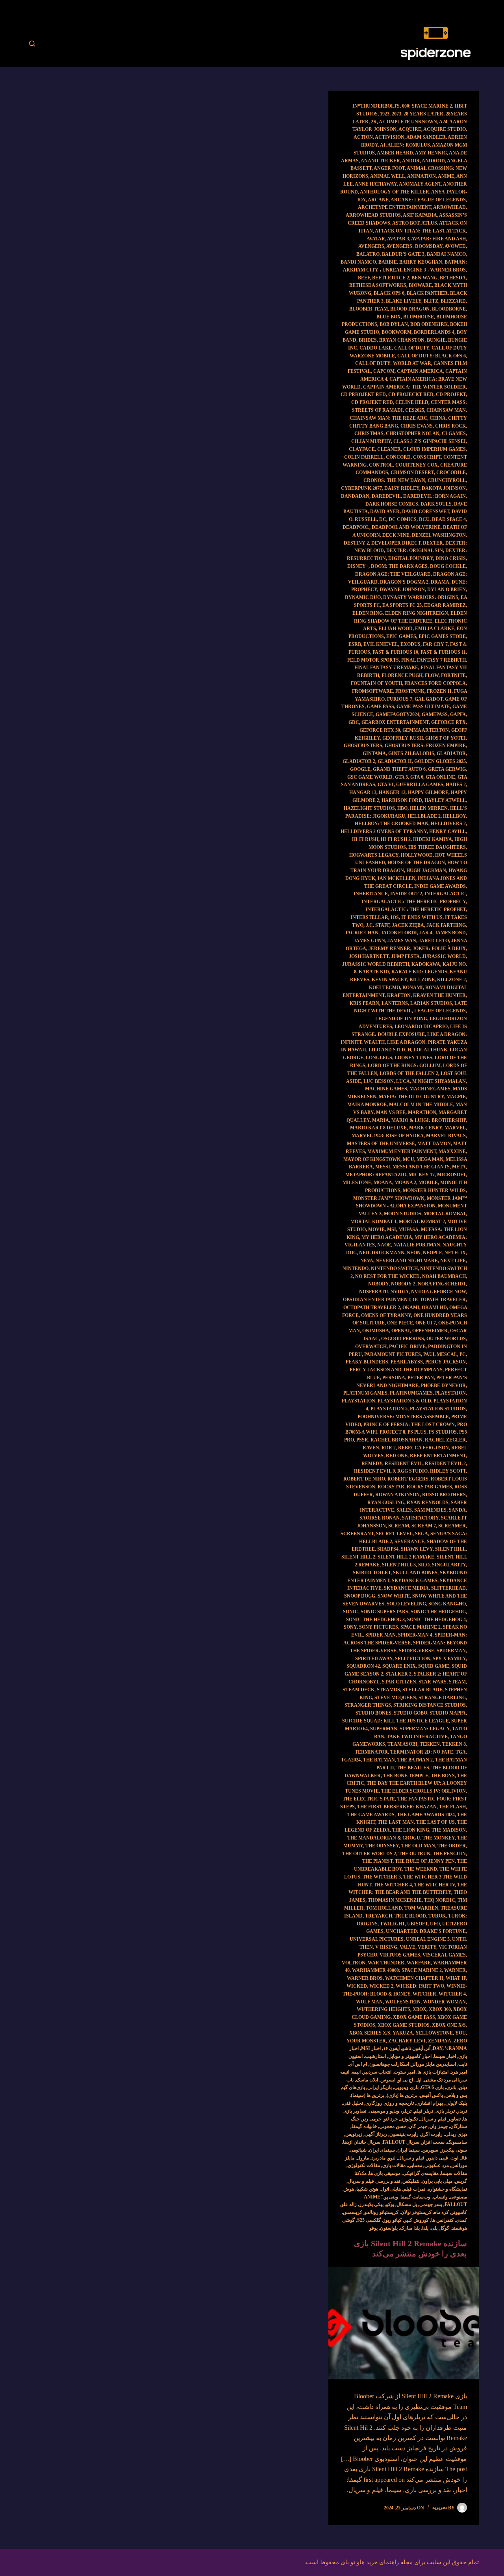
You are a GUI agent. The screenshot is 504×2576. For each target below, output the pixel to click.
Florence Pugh (402, 675)
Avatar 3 (398, 239)
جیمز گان (418, 2126)
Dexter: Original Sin (415, 551)
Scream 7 (424, 1526)
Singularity (449, 1565)
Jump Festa (405, 956)
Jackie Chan (362, 933)
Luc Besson (379, 1081)
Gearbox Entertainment (395, 722)
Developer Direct (396, 543)
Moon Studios (403, 1214)
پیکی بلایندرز (371, 2204)
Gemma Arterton (426, 730)
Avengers (371, 246)
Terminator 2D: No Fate (422, 1752)
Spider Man (381, 1635)
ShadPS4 (388, 1549)
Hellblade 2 (424, 816)
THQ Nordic (440, 1900)
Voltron (354, 1963)
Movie (376, 1229)
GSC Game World (370, 777)
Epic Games (401, 636)
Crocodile (451, 472)
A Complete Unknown (408, 122)
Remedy (372, 1464)
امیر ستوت (404, 2072)
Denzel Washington (439, 535)
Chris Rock (450, 426)
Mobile (428, 1183)
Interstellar (369, 917)
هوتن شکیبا (367, 2189)
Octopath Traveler (439, 1300)
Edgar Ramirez (445, 605)
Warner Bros (365, 1978)
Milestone (357, 1183)
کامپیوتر (459, 2212)
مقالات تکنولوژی (364, 2165)
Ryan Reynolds (428, 1503)
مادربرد (378, 2158)
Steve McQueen (395, 1698)
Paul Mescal (440, 1354)
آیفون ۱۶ (391, 2048)
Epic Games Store (442, 636)
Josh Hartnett (369, 956)
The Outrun (414, 1854)
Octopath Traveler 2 (372, 1308)
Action (363, 137)
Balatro (368, 254)
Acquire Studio (445, 129)
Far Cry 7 (435, 644)
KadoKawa (426, 964)
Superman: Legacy (425, 1729)
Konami (413, 988)
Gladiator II (395, 761)
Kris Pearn (364, 1003)
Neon (414, 1253)
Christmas (369, 433)
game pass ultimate (423, 707)
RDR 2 (389, 1448)
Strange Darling (442, 1698)
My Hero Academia (387, 1237)
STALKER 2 (398, 1674)
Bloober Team (369, 309)
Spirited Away (374, 1659)
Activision (390, 137)
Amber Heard (395, 153)
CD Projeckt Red (411, 394)
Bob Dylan (394, 324)
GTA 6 (417, 777)
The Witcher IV (435, 1885)
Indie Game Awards (440, 886)
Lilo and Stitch (390, 1050)
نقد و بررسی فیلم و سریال (374, 2181)
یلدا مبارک (410, 2228)
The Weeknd (421, 1869)
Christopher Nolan (413, 433)
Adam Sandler (426, 137)
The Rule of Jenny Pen (425, 1861)
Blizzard (453, 301)
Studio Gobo (410, 1713)
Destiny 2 (356, 543)
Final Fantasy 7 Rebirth (434, 660)
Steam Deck (359, 1690)
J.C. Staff (378, 925)
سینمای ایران (382, 2150)
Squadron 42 (363, 1666)
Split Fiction (413, 1659)
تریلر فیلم (423, 2111)
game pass (381, 707)
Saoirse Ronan (380, 1518)
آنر (428, 2048)
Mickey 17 (422, 1175)
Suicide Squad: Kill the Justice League (396, 1721)
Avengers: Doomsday (414, 246)
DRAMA (440, 582)
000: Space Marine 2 (427, 106)
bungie (436, 340)
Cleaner (389, 449)
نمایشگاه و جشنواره (447, 2189)
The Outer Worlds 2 (369, 1854)
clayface (362, 449)
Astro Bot (406, 223)
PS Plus (417, 1432)
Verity (427, 1947)
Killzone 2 (451, 980)
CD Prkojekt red (363, 394)
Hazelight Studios (369, 808)
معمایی (415, 2165)
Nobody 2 (403, 1284)
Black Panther (427, 293)
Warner (455, 1970)
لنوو (392, 2158)
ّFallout (456, 2204)
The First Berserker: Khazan (397, 1807)
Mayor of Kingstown (372, 1159)
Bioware (420, 285)
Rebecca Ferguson (423, 1448)
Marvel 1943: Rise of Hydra (388, 1136)
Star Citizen (399, 1682)
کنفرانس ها (442, 2220)
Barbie (388, 262)
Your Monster (366, 2041)
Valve (408, 1947)
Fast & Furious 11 (443, 652)
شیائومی (358, 2150)
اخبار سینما (445, 2056)
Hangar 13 (363, 792)
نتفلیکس (411, 2181)
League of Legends (440, 1011)
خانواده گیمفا (364, 2126)
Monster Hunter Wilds (434, 1190)
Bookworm (397, 332)
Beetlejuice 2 (391, 278)
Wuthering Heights (384, 2009)
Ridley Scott (448, 1471)
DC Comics (403, 519)
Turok (437, 1916)
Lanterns (395, 1003)
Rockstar (391, 1487)
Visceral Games (444, 1955)
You (460, 2033)
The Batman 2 (415, 1760)
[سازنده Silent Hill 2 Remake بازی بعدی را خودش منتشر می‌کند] (404, 2323)
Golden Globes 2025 (440, 761)
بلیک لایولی (456, 2103)
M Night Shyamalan (439, 1081)
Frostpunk (410, 691)
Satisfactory (420, 1518)
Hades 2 (456, 785)
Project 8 (392, 1432)
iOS (395, 917)
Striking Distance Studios (430, 1705)
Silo (424, 1565)
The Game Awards (371, 1815)
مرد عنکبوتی (437, 2165)
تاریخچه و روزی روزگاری (390, 2103)
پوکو (390, 2204)
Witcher (424, 1994)
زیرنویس (354, 2134)
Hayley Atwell (445, 800)
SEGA (422, 1534)
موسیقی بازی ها (385, 2173)
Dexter (433, 543)
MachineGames (430, 1089)
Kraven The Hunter (439, 995)
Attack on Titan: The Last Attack (420, 231)
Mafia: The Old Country (411, 1097)
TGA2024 (351, 1760)
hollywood (417, 855)
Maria (381, 1120)
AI (383, 145)
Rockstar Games (429, 1487)
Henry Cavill (447, 831)
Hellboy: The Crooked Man (392, 824)
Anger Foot (389, 168)
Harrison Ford (402, 800)
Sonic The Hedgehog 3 (375, 1620)
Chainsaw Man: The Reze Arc (388, 418)
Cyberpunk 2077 (361, 488)
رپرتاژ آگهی (376, 2134)
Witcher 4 (452, 1994)
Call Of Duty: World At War (393, 363)
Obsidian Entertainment (377, 1300)
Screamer (452, 1526)
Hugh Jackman (426, 870)
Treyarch (379, 1916)
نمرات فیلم (414, 2189)
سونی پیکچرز (454, 2150)
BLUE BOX (389, 317)
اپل (418, 2080)
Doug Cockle (448, 566)
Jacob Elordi (399, 933)
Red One (397, 1456)
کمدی (461, 2220)
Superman (384, 1729)
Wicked (357, 1986)
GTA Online (440, 777)
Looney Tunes (413, 1058)
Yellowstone (434, 2033)
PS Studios (443, 1432)
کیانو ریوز (392, 2220)
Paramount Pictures (393, 1354)
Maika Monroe (367, 1105)
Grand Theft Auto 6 (399, 769)
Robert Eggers (408, 1479)
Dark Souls (436, 504)
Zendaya (440, 2041)
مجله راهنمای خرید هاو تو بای (377, 2562)
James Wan (402, 941)
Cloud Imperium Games (435, 449)
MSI (392, 1229)
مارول (363, 2158)
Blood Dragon (410, 309)
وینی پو (391, 2197)
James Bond (450, 933)
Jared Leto (434, 941)
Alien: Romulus (409, 145)
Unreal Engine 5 (428, 1939)
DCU (424, 519)
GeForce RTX (448, 722)
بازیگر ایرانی (380, 2087)
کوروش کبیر (416, 2220)
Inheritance (371, 894)
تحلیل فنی (353, 2103)
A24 (443, 122)
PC (463, 1354)
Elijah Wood (396, 629)
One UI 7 (426, 1323)
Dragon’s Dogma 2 (404, 582)
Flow (432, 675)
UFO (435, 1924)
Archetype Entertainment (395, 207)
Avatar (376, 239)
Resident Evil (404, 1464)
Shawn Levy (417, 1549)
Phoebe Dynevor (443, 1386)
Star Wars (433, 1682)
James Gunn (369, 941)
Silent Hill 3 (399, 1565)
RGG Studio (412, 1471)
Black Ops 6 (389, 293)
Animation (422, 176)
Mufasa (409, 1229)
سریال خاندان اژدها (362, 2142)
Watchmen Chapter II (414, 1978)
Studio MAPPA (448, 1713)
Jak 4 (426, 933)
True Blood (410, 1916)
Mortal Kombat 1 (373, 1222)
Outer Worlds (446, 1339)
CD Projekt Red (372, 402)
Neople (433, 1253)
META (459, 1167)
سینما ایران (409, 2150)
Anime (446, 176)
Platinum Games (365, 1393)
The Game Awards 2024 (426, 1815)
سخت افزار (433, 2142)
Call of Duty (412, 348)
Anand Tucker (380, 161)
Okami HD (434, 1308)
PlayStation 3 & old (404, 1401)
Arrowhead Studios (373, 215)
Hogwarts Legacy (374, 855)
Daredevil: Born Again (435, 496)
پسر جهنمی (431, 2204)
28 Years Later (423, 114)
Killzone (422, 980)
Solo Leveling (406, 1604)
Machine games (386, 1089)
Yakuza (403, 2033)
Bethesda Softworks (378, 285)
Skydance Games (415, 1581)
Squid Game (434, 1666)
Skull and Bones (415, 1573)
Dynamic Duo (363, 597)
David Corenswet (426, 511)
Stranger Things (368, 1705)
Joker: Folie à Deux (439, 949)
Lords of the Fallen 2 (409, 1073)
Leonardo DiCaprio (421, 1027)
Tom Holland (384, 1908)
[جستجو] (32, 44)
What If (456, 1978)
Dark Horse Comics (392, 504)
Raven (371, 1448)
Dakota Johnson (444, 488)
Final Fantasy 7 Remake (386, 668)
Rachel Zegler (445, 1440)
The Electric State (369, 1799)
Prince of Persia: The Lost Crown (409, 1425)
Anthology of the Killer (395, 192)
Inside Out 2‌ (406, 894)
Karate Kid (374, 972)
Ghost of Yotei (446, 738)
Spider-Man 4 (415, 1635)
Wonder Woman (444, 2002)
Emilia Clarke (435, 629)
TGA (461, 1752)
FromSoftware (372, 691)
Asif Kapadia (420, 215)
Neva (367, 1261)
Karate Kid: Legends (419, 972)
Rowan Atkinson (397, 1495)
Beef (364, 278)
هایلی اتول (391, 2189)
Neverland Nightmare (407, 1261)
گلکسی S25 (369, 2220)
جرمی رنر (372, 2119)
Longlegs (379, 1058)
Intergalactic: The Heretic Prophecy (414, 902)
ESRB (355, 644)
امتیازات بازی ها (433, 2072)
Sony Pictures (379, 1627)
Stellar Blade (422, 1690)
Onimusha (376, 1331)
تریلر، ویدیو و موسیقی (390, 2111)
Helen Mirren (429, 808)
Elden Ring (368, 613)
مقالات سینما (454, 2173)
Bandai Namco (446, 254)
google (360, 769)
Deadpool (356, 527)
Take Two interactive (417, 1737)
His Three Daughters (437, 847)
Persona (394, 1378)
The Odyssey (382, 1846)
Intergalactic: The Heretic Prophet (416, 910)
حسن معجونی (393, 2126)
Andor (411, 161)
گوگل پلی (440, 2228)
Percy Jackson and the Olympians (396, 1370)
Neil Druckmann (382, 1253)
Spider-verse (417, 1651)
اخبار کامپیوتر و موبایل (410, 2056)
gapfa (458, 714)
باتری (451, 2087)
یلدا (425, 2228)
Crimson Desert (412, 472)
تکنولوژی (409, 2119)
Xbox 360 (440, 2009)
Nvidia (400, 1292)
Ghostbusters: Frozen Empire (425, 746)
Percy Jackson (446, 1362)
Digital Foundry (411, 558)
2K (374, 122)
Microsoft (451, 1175)
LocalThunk (430, 1050)
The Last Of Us (435, 1822)
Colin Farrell (364, 457)
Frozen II (439, 691)
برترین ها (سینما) (368, 2095)
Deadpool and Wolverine (406, 527)
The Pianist (377, 1861)
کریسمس (353, 2212)
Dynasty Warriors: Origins (421, 597)
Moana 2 (405, 1183)
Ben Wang (424, 278)
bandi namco (358, 262)
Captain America (420, 371)
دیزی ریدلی (456, 2134)
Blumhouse (419, 317)
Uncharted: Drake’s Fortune (426, 1931)
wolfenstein (403, 2002)
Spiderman (451, 1651)
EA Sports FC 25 (402, 605)
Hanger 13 (392, 792)
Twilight (392, 1924)
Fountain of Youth (376, 683)
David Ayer (385, 511)
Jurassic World (444, 956)
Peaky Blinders (367, 1362)
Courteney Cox (417, 465)
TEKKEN (430, 1744)
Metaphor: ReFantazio (376, 1175)
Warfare (419, 1963)
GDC (354, 722)
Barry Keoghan (421, 262)
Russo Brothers (444, 1495)
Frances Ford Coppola (435, 683)
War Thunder (386, 1963)
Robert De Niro (364, 1479)
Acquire (410, 129)
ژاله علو (349, 2204)
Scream (399, 1526)
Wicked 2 (381, 1986)
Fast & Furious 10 (395, 652)
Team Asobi (402, 1744)
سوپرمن (430, 2150)
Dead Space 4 (449, 519)
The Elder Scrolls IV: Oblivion (423, 1791)
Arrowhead (449, 207)
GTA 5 (401, 777)
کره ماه (441, 2212)
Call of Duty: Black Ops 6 (432, 356)
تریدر (462, 2111)
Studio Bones (373, 1713)
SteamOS (388, 1690)
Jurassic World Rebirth (376, 964)
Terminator (371, 1752)
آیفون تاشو (412, 2048)
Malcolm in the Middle (421, 1105)
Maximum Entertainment (402, 1151)
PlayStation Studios (438, 1409)
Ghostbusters (363, 746)
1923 (385, 114)
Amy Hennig (431, 153)
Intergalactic (445, 894)
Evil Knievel (381, 644)
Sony (350, 1627)
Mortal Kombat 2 (422, 1222)
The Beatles (413, 1768)
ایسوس (388, 2080)
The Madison (449, 1830)
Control (381, 465)
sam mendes (430, 1510)
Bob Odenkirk (429, 324)
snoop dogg (360, 1596)
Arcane (378, 200)
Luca (403, 1081)
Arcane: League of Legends (428, 200)
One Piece (400, 1323)
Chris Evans (417, 426)
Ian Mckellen (397, 878)
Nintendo (356, 1268)
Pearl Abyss (407, 1362)
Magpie (456, 1097)
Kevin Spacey (389, 980)
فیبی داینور (437, 2158)
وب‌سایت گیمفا (415, 2197)
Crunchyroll (447, 480)
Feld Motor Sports (373, 660)
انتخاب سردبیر (377, 2072)
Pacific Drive (407, 1347)
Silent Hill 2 (358, 1557)
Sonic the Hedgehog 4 (436, 1620)
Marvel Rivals (446, 1136)
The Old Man (418, 1846)
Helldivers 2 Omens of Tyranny (384, 831)
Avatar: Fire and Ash (438, 239)
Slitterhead (448, 1588)
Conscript (427, 457)
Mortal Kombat (445, 1214)
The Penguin (449, 1854)
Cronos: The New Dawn (394, 480)
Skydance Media (406, 1588)
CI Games (454, 433)
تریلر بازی (445, 2111)
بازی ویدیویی (406, 2087)
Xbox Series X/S (370, 2033)
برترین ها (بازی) (402, 2095)
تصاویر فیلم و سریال (440, 2119)
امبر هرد (459, 2072)
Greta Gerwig (447, 769)
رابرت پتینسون (404, 2134)
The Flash (452, 1807)
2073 (397, 114)
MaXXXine (452, 1151)
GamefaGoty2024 (397, 714)
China (438, 418)
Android (433, 161)
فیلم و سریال (411, 2158)
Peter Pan (421, 1378)
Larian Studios (431, 1003)
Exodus (410, 644)
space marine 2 (421, 1627)
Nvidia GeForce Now (438, 1292)
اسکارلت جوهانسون (389, 2064)
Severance (409, 1542)
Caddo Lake (376, 348)
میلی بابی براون (437, 2181)
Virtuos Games (400, 1955)
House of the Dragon (416, 863)
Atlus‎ (429, 223)
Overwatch (371, 1347)
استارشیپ (375, 2056)
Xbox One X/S (449, 2025)
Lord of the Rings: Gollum (404, 1066)
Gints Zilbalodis (411, 753)
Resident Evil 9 (374, 1471)
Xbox (420, 2009)
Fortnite (453, 675)
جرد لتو (391, 2119)
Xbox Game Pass (414, 2017)
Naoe (384, 1245)
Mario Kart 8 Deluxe (378, 1128)
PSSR (362, 1440)
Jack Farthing (446, 925)
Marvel (455, 1128)
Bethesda (453, 278)
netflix (455, 1253)
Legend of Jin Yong (401, 1019)
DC (383, 519)
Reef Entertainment (438, 1456)
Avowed (455, 246)
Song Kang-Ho (447, 1604)
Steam (457, 1682)
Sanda (457, 1510)
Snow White (394, 1596)
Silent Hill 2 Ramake (406, 1557)
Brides (368, 340)
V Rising (386, 1947)
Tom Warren (421, 1908)
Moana (383, 1183)
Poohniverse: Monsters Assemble (403, 1417)
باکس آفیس (431, 2095)
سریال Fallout (401, 2142)
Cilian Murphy (371, 441)
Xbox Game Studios (404, 2025)
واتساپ (440, 2197)
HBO (402, 808)
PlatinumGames (411, 1393)
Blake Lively (404, 301)
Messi (383, 1167)
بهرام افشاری (430, 2103)
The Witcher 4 (393, 1885)
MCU (409, 1159)
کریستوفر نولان (416, 2212)
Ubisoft (417, 1924)
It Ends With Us (422, 917)
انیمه (356, 2072)
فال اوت (459, 2158)
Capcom (384, 371)
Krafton (399, 995)
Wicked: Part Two (420, 1986)
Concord (398, 457)
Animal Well (388, 176)
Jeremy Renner (389, 949)
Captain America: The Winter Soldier (414, 387)
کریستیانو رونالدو (382, 2212)
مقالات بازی (394, 2165)
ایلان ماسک (367, 2080)
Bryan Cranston (402, 340)
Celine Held (412, 402)
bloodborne (449, 309)
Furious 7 (400, 699)
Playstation (359, 1401)
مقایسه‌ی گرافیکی (421, 2173)
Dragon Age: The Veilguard (393, 574)
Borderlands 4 (434, 332)
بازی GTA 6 (432, 2087)
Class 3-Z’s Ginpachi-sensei (430, 441)
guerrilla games (420, 785)
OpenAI (401, 1331)
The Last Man (396, 1822)
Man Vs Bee (391, 1112)
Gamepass (435, 714)
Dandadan (355, 496)
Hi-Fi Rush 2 (396, 839)
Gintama (374, 753)
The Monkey (439, 1838)
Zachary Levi (407, 2041)
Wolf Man (369, 2002)
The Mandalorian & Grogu (384, 1838)
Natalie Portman (417, 1245)
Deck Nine (396, 535)
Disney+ (358, 566)
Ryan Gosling (386, 1503)
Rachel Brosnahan (397, 1440)
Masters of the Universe (381, 1144)
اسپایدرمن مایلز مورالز (434, 2064)
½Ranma (456, 2048)
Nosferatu (374, 1292)
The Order (452, 1846)
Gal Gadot (429, 699)
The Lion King (411, 1830)
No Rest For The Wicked (387, 1276)
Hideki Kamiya (433, 839)
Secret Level (394, 1534)
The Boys (443, 1776)
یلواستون (389, 2228)
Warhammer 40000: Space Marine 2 (397, 1970)
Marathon (422, 1112)
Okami (411, 1308)
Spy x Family (449, 1659)
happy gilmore (428, 792)
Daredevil (386, 496)
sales (404, 1510)
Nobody (378, 1284)
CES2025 (415, 410)
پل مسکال (407, 2204)
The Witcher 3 (382, 1877)
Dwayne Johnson (402, 590)
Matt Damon (434, 1144)
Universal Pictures (377, 1939)
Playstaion (450, 1393)
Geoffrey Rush (403, 738)
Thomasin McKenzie (395, 1900)
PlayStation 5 (389, 1409)
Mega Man (430, 1159)
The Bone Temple (406, 1776)
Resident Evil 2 (445, 1464)
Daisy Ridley (402, 488)
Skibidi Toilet (372, 1573)
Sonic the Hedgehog (438, 1612)
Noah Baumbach (444, 1276)
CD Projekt (451, 394)
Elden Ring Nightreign (417, 613)
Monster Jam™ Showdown (389, 1198)
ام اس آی (358, 2064)
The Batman (379, 1760)
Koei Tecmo (384, 988)
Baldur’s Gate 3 (403, 254)
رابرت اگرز (432, 2134)
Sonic (351, 1612)
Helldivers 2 (448, 824)
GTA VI (386, 785)
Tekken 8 (454, 1744)
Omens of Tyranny (386, 1315)
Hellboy (454, 816)
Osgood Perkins (403, 1339)
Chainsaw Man (446, 410)
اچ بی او (405, 2080)
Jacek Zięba (408, 925)
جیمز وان (439, 2126)
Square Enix (399, 1666)
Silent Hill (450, 1549)
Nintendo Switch (394, 1268)
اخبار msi (371, 2048)
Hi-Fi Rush (365, 839)
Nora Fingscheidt (442, 1284)
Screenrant (357, 1534)
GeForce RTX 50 (380, 730)
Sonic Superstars (384, 1612)
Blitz (431, 301)
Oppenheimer (430, 1331)
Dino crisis (451, 558)
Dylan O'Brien (447, 590)
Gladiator (451, 753)
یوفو (373, 2228)
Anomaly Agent (420, 184)
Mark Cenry (426, 1128)
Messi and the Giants (421, 1167)
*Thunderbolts (379, 106)
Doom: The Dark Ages (399, 566)
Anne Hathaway (376, 184)
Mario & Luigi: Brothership (429, 1120)
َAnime (372, 2197)
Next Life (453, 1261)
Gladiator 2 (359, 761)
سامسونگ (457, 2142)
